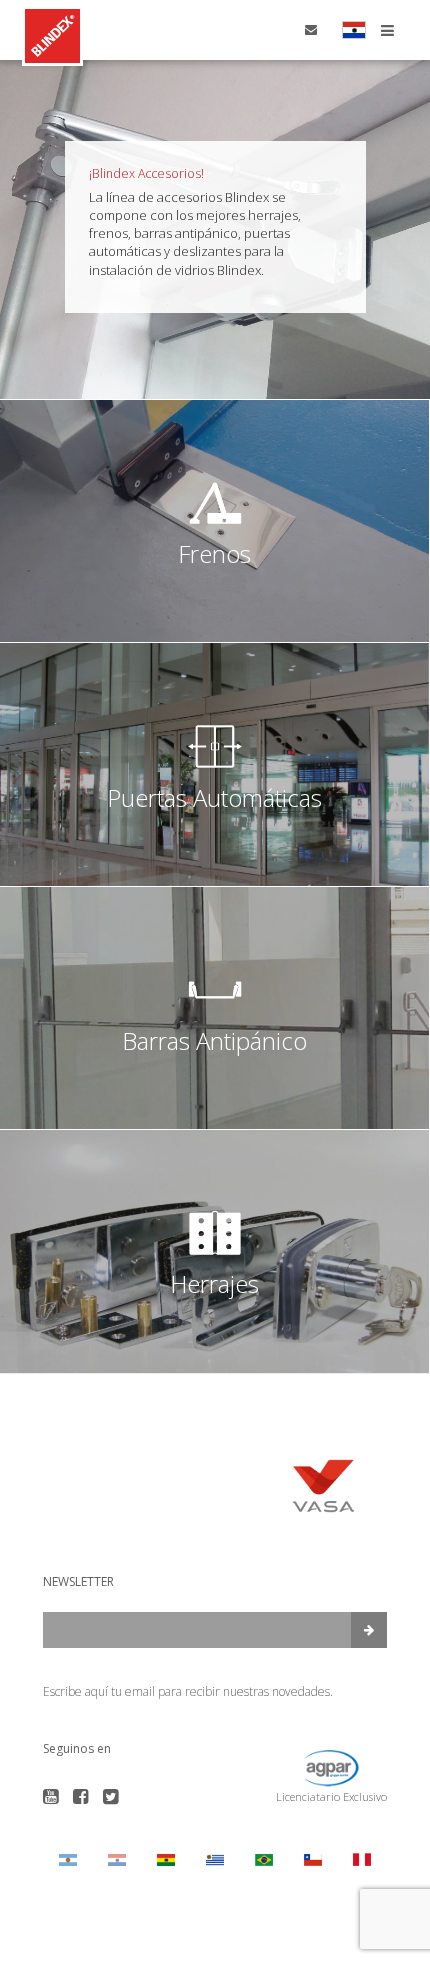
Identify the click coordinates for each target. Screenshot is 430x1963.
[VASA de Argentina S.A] (67, 1860)
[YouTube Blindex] (50, 1797)
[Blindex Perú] (362, 1860)
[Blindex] (52, 36)
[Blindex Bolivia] (165, 1860)
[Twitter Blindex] (110, 1797)
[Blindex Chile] (313, 1860)
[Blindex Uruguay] (214, 1860)
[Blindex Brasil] (264, 1860)
